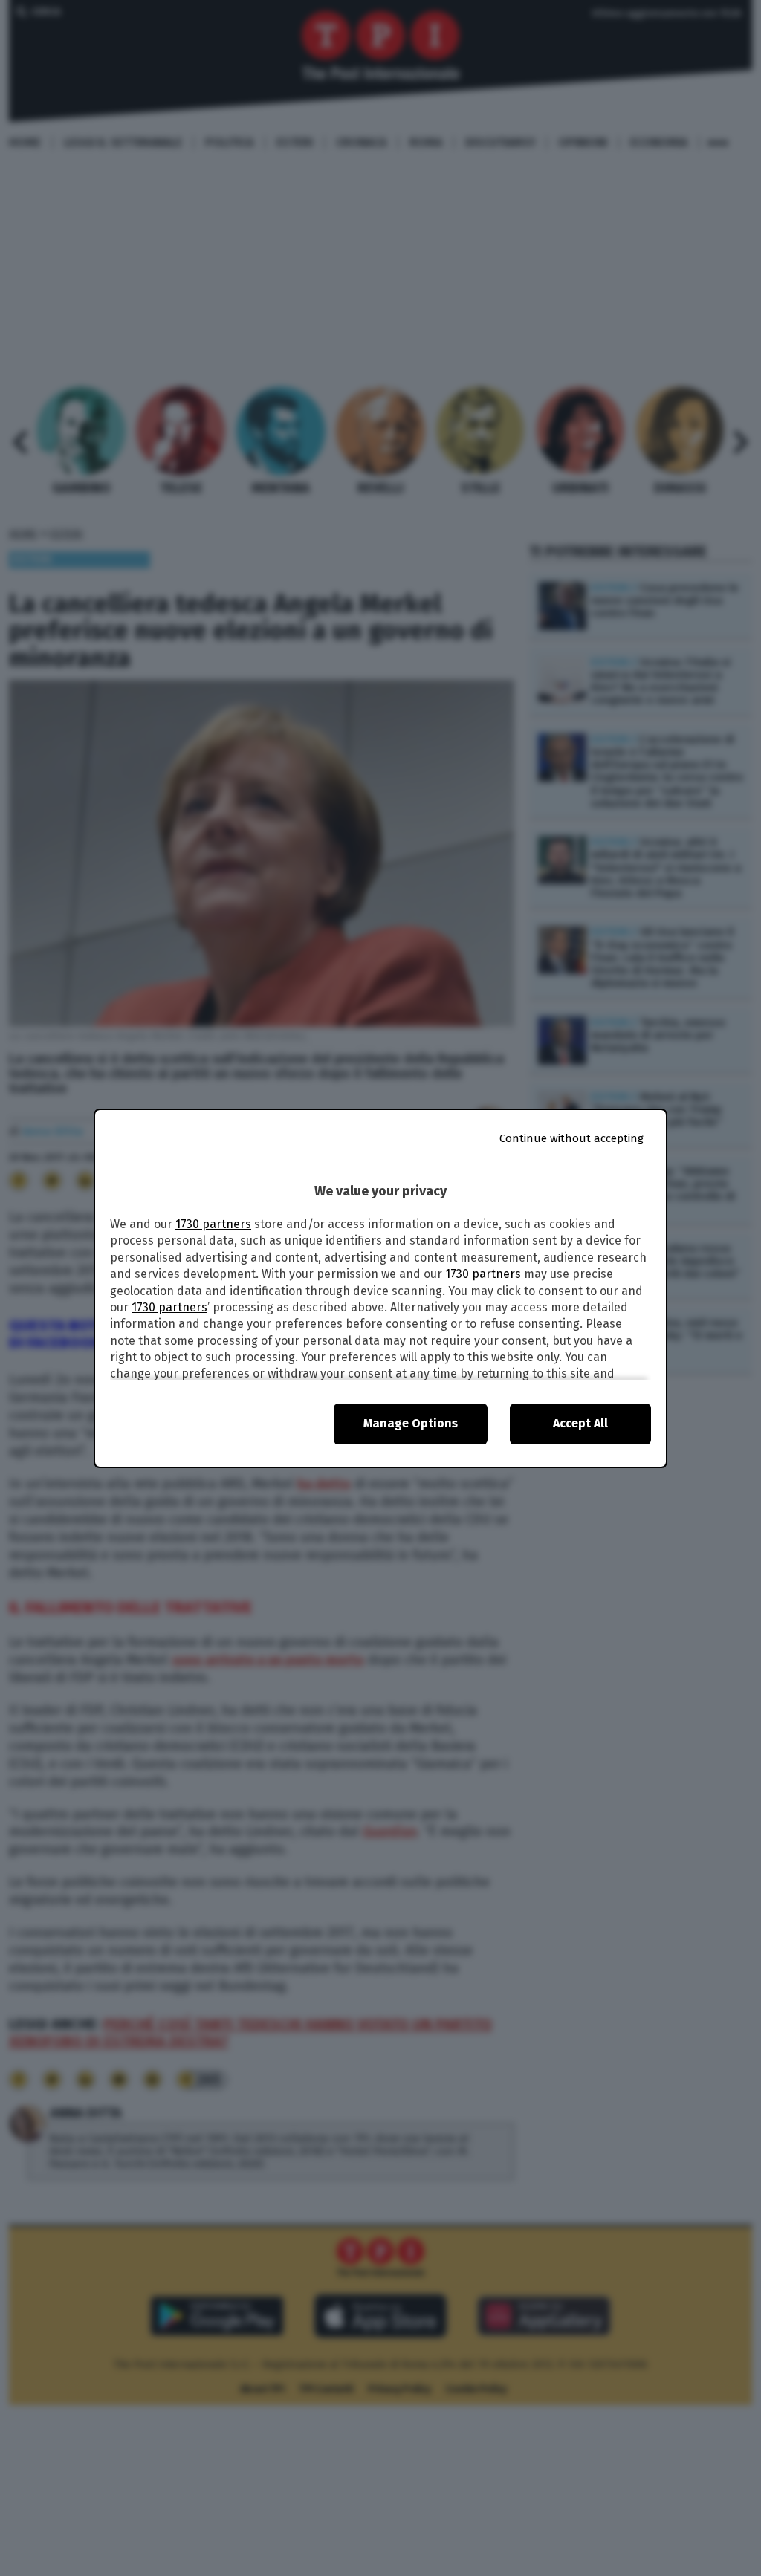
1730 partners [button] (213, 1224)
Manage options (411, 1423)
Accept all (580, 1423)
